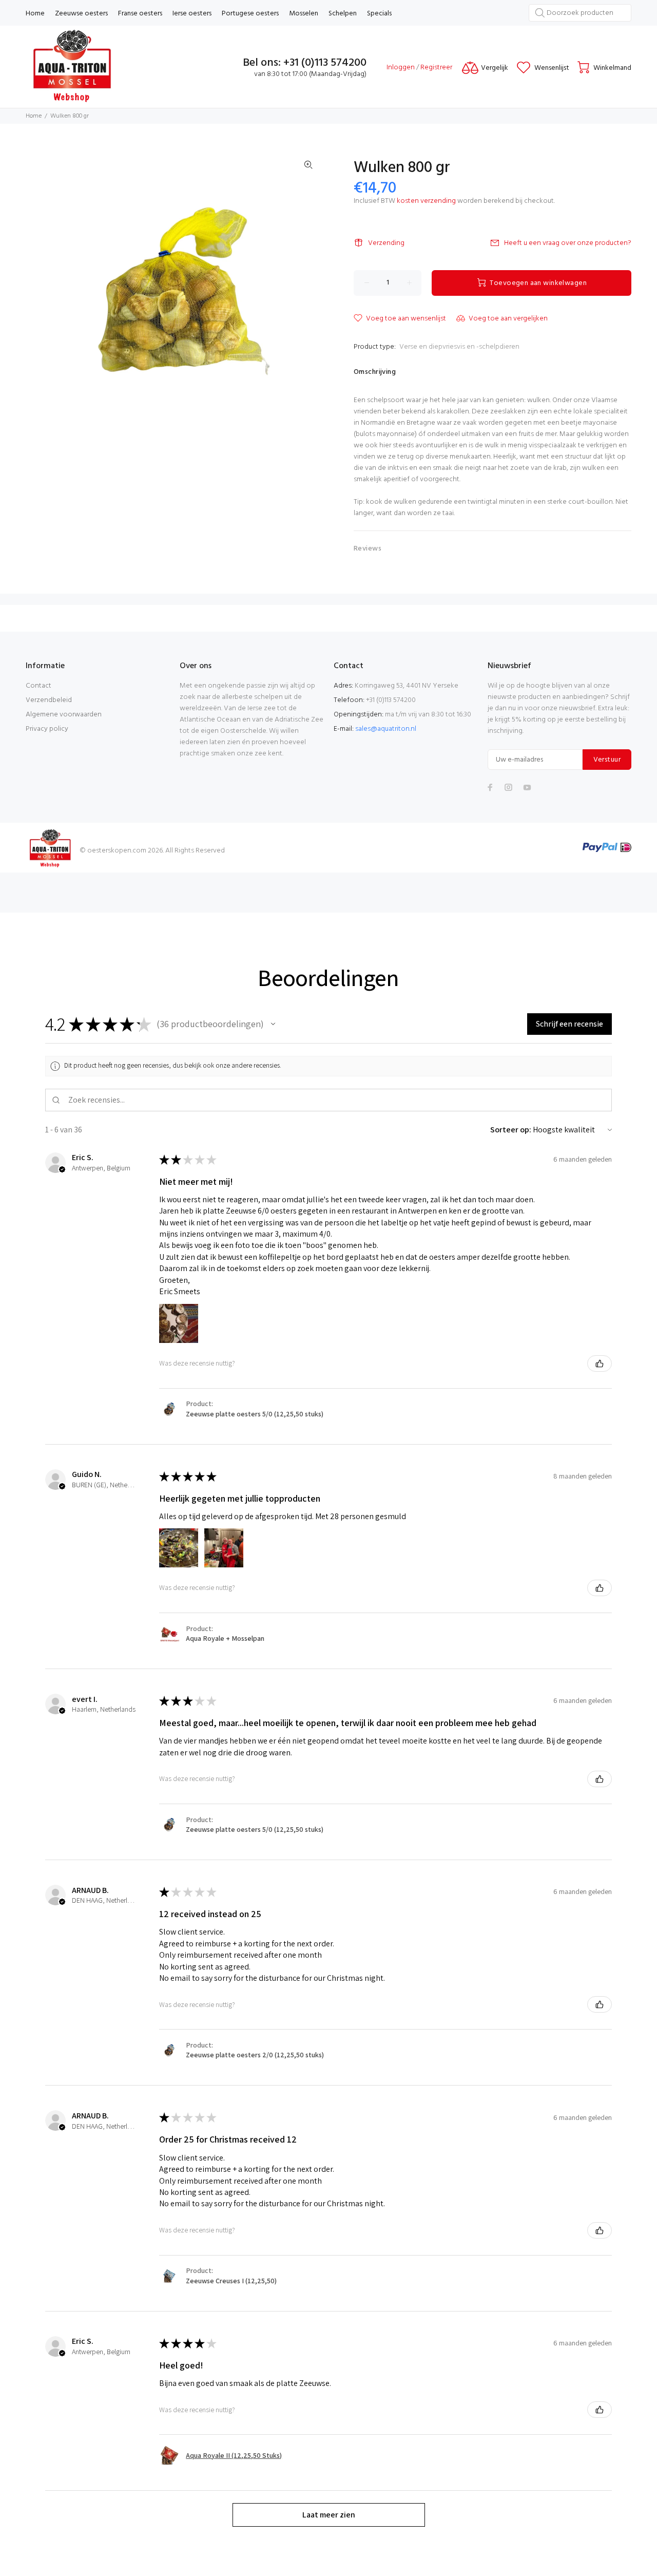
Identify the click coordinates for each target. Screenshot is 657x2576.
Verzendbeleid (49, 700)
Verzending (386, 243)
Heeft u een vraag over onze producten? (568, 243)
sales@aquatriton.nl (386, 729)
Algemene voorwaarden (64, 715)
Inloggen (401, 68)
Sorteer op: (511, 1130)
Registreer (436, 68)
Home (34, 116)
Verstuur (607, 760)
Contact (38, 686)
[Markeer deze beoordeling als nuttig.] (600, 1363)
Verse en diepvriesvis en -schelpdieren (459, 347)
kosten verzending (426, 201)
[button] (273, 1024)
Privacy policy (47, 729)
